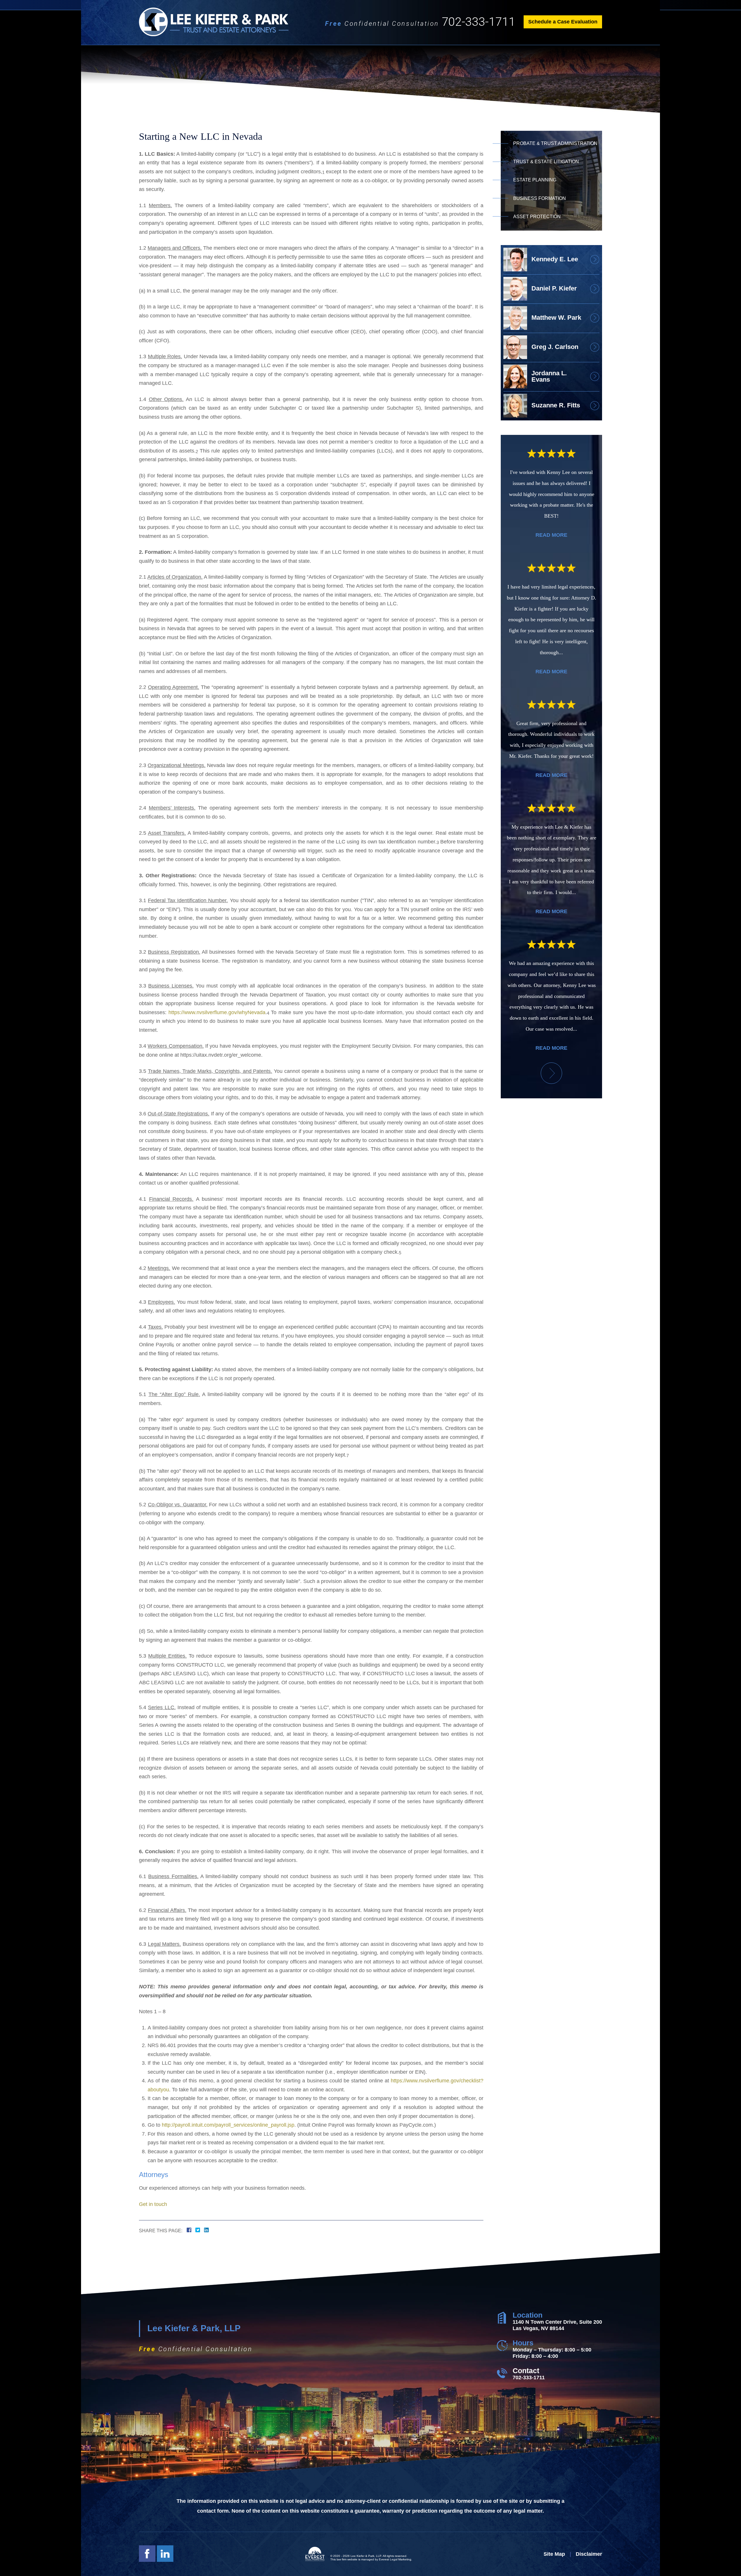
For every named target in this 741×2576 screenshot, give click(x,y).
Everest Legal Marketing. (396, 2559)
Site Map (554, 2554)
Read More (551, 535)
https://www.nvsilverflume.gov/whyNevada (217, 1012)
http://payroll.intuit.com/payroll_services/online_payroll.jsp (228, 2125)
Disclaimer (589, 2554)
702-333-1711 (478, 22)
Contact (526, 2371)
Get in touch (153, 2204)
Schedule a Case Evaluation (563, 22)
